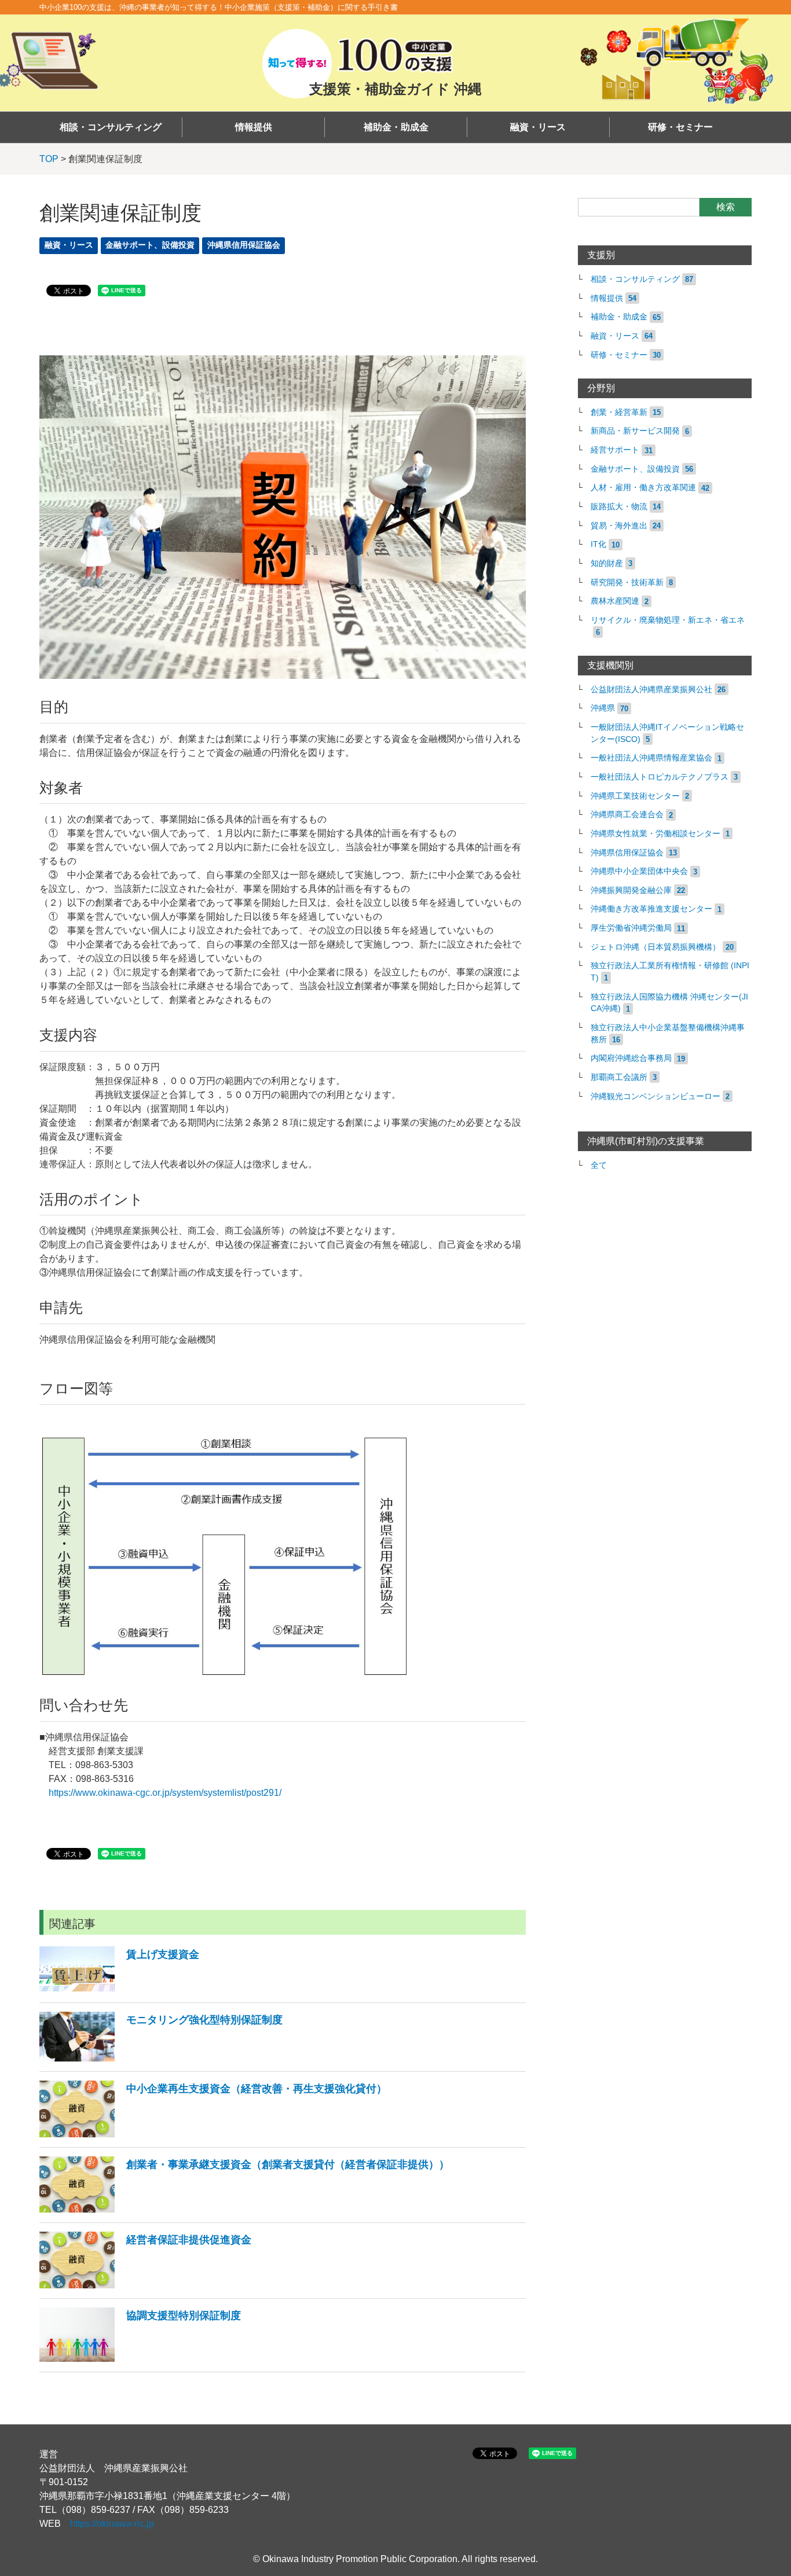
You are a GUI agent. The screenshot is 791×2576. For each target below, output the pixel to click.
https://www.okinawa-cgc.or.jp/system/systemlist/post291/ (165, 1793)
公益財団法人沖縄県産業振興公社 (651, 690)
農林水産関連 (615, 601)
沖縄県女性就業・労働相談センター (655, 834)
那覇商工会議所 (619, 1077)
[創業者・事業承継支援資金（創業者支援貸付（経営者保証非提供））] (244, 2209)
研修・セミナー (680, 127)
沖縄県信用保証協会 (244, 245)
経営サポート (615, 450)
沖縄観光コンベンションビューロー (655, 1096)
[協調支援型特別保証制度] (140, 2359)
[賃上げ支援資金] (119, 1989)
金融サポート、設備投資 (150, 245)
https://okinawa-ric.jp (112, 2524)
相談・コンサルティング (111, 127)
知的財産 (607, 563)
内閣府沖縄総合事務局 (631, 1058)
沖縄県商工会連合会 (627, 815)
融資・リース (538, 127)
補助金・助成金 (396, 127)
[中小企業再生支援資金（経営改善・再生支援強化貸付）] (213, 2134)
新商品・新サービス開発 (635, 431)
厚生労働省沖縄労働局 (631, 928)
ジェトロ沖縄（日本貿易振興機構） (655, 947)
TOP (49, 159)
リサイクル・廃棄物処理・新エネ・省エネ (668, 620)
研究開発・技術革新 (627, 583)
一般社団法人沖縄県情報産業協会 (651, 758)
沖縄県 (603, 708)
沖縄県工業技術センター (635, 796)
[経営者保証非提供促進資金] (145, 2285)
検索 (726, 207)
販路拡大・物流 (619, 507)
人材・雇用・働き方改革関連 (643, 488)
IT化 (598, 544)
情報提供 (254, 127)
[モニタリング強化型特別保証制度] (161, 2058)
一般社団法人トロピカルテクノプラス (660, 777)
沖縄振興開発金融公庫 (631, 890)
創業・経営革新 (619, 412)
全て (599, 1165)
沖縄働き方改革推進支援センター (651, 909)
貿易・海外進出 (619, 526)
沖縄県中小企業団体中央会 (639, 871)
